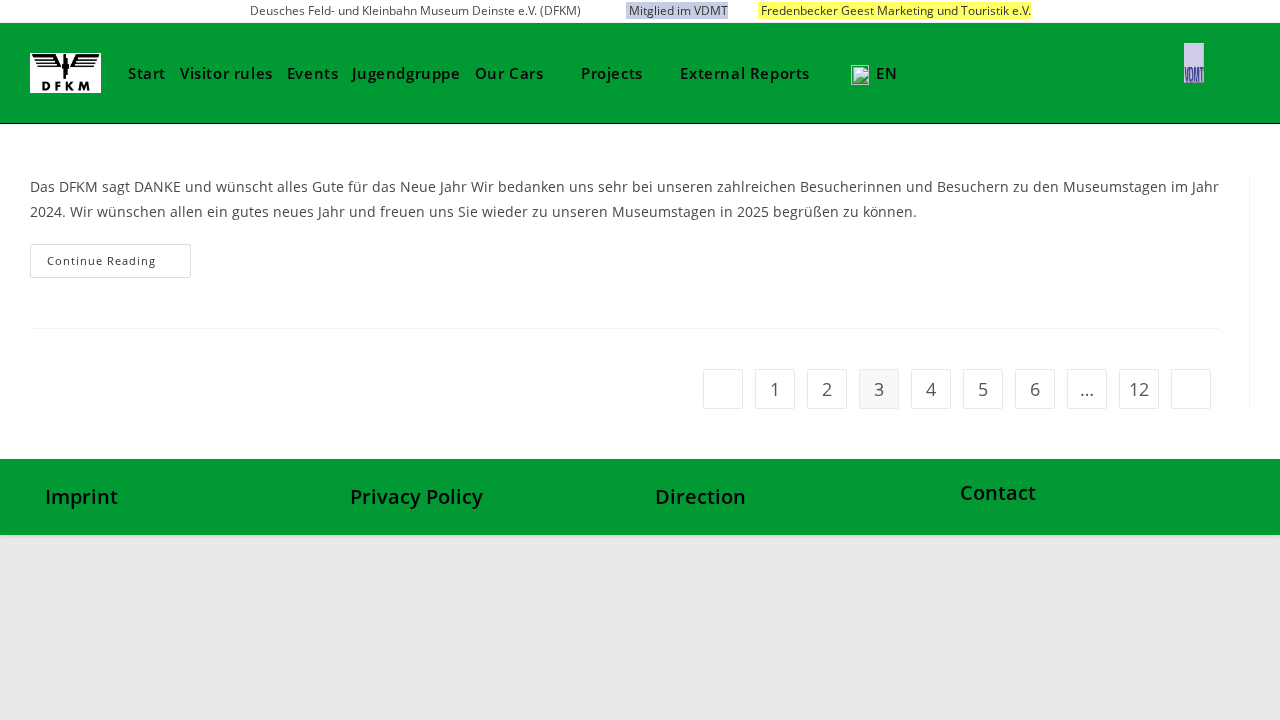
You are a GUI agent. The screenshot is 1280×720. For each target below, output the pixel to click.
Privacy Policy (416, 496)
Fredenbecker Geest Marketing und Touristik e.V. (896, 10)
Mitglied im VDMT (678, 10)
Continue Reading (101, 260)
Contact (998, 492)
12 (1139, 389)
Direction (700, 496)
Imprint (81, 496)
